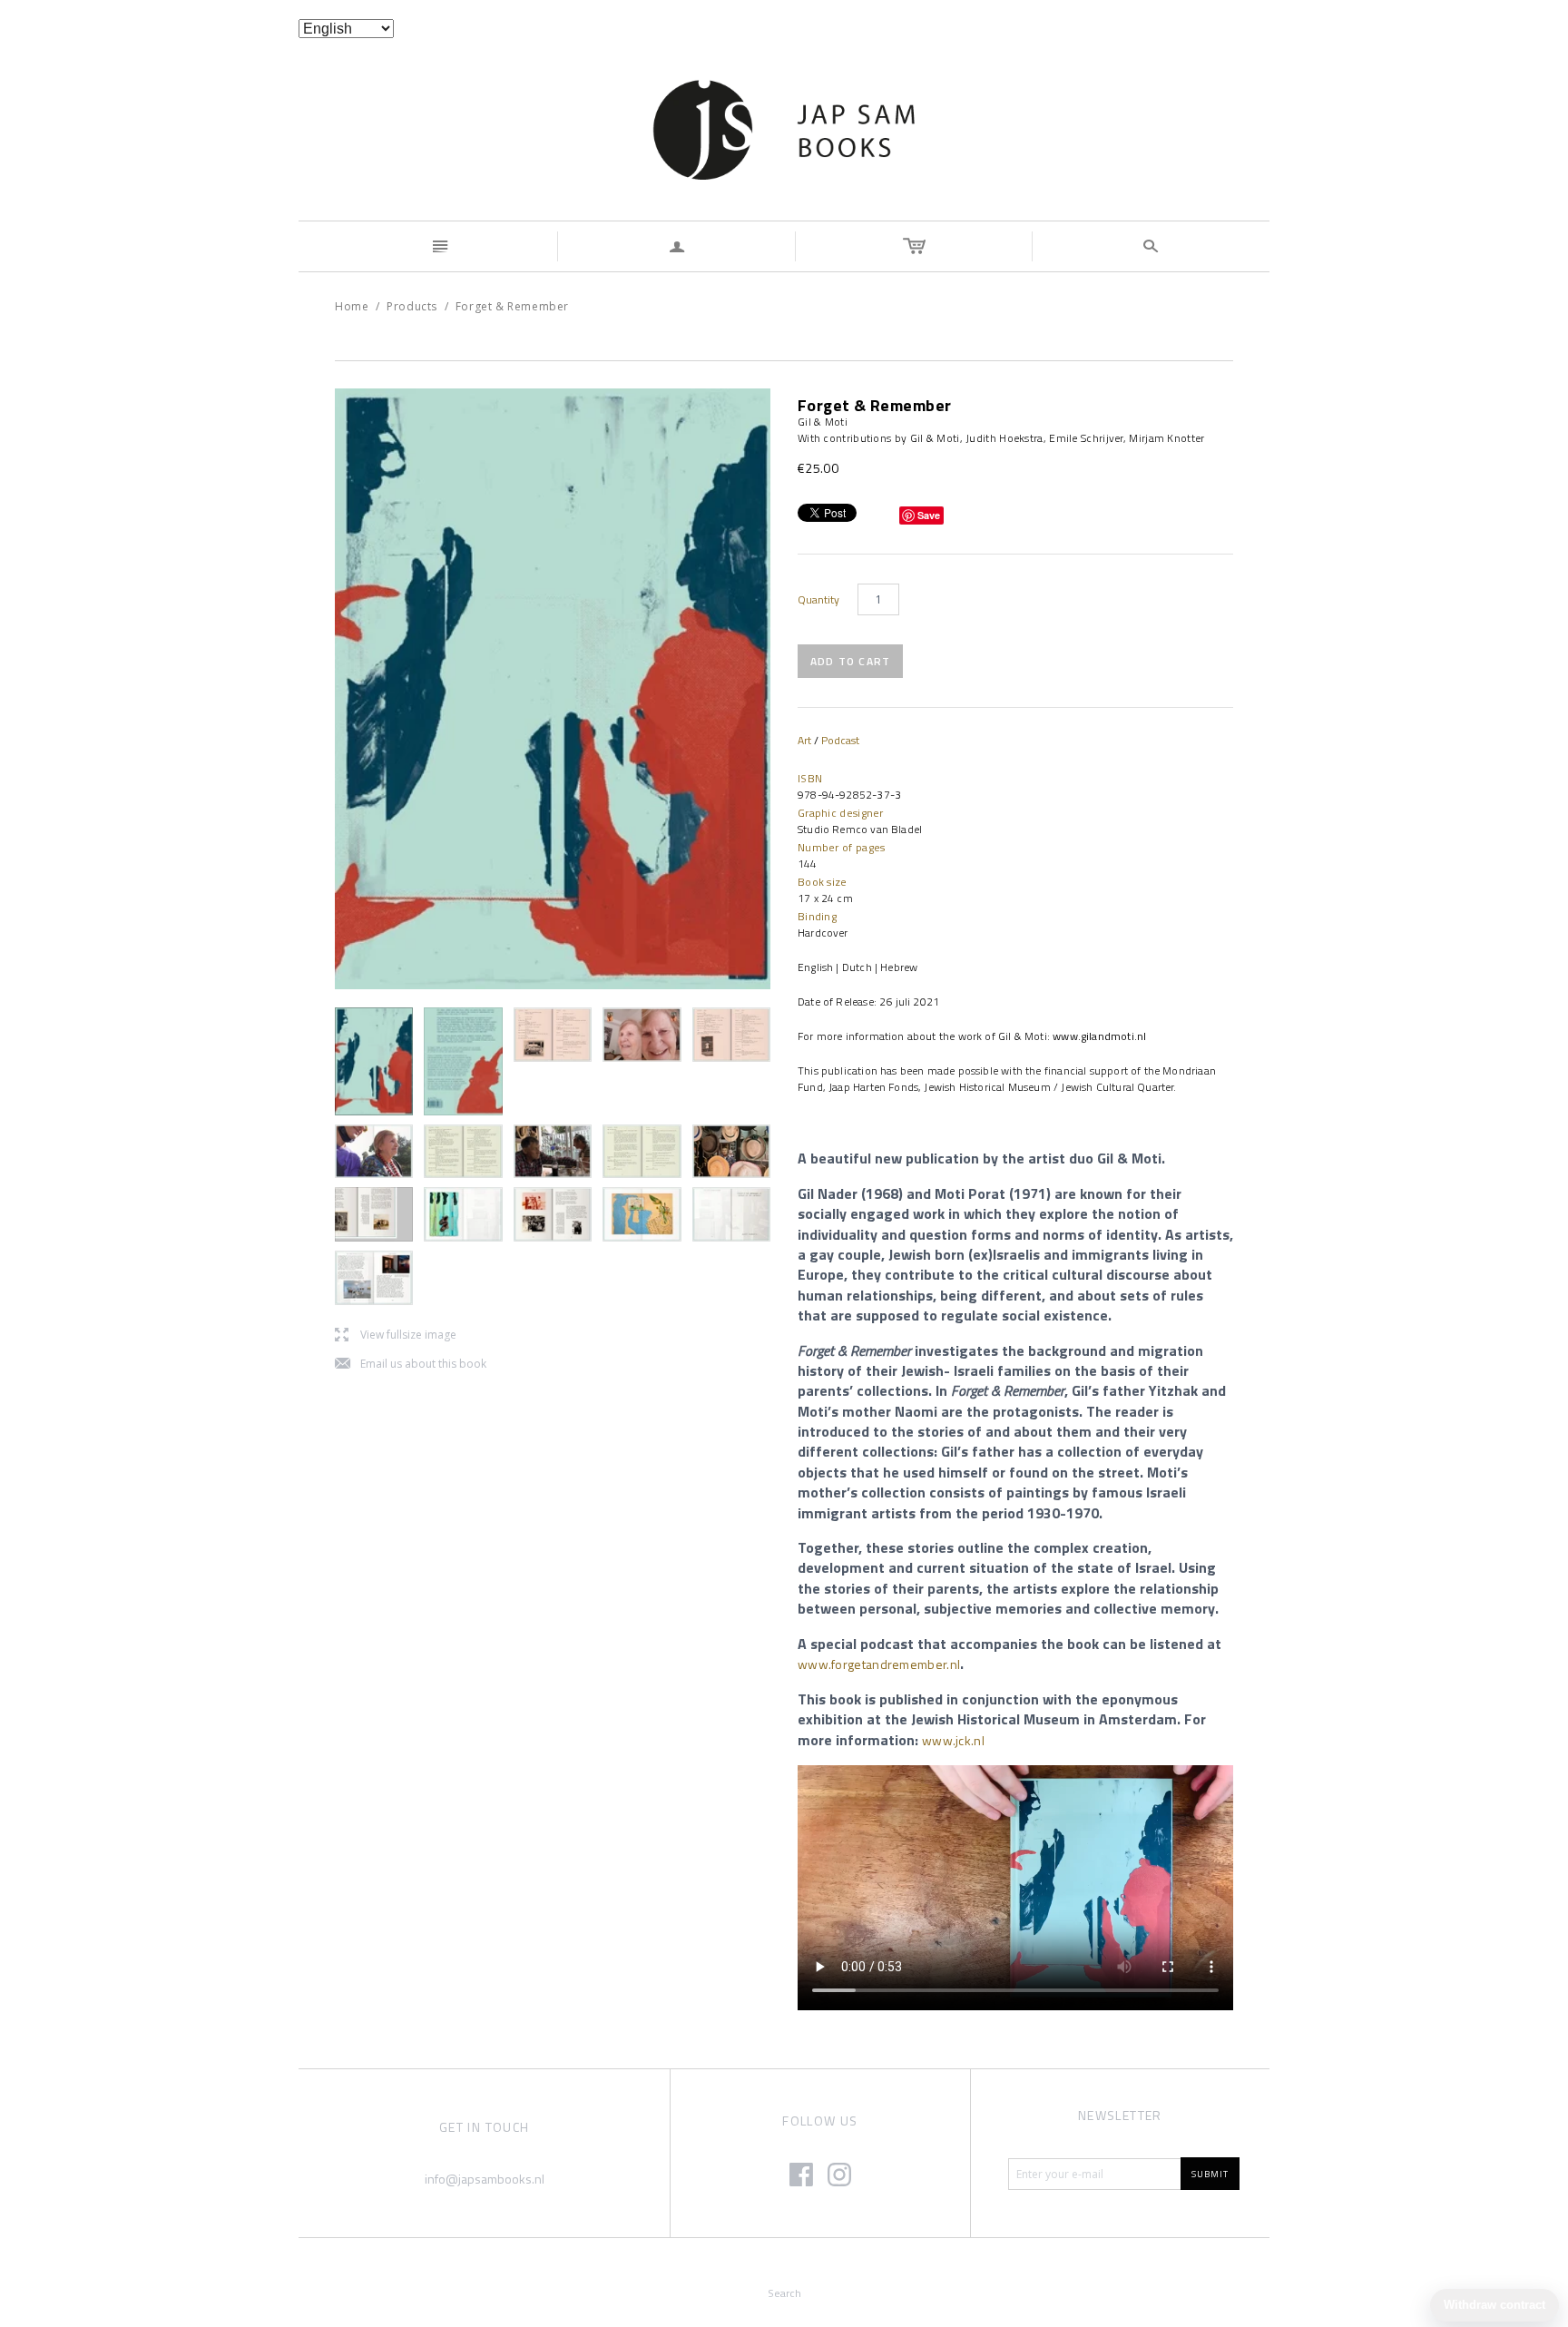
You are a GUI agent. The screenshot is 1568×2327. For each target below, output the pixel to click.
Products (412, 306)
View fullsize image (396, 1335)
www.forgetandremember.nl (879, 1664)
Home (352, 306)
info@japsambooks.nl (485, 2179)
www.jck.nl (953, 1740)
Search (784, 2293)
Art (804, 740)
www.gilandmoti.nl (1099, 1036)
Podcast (840, 740)
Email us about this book (411, 1365)
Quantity (818, 600)
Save (929, 515)
